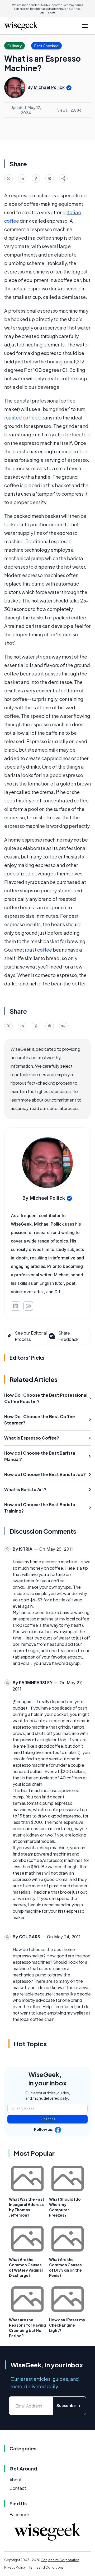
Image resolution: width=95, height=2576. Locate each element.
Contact (18, 2488)
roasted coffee (21, 417)
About (16, 2480)
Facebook (20, 2515)
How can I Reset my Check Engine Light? (67, 2325)
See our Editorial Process (31, 1336)
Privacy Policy (15, 2567)
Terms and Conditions (46, 2567)
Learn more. (48, 12)
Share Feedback (68, 1336)
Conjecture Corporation (60, 2560)
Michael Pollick (49, 87)
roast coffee (38, 950)
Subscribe (48, 2119)
